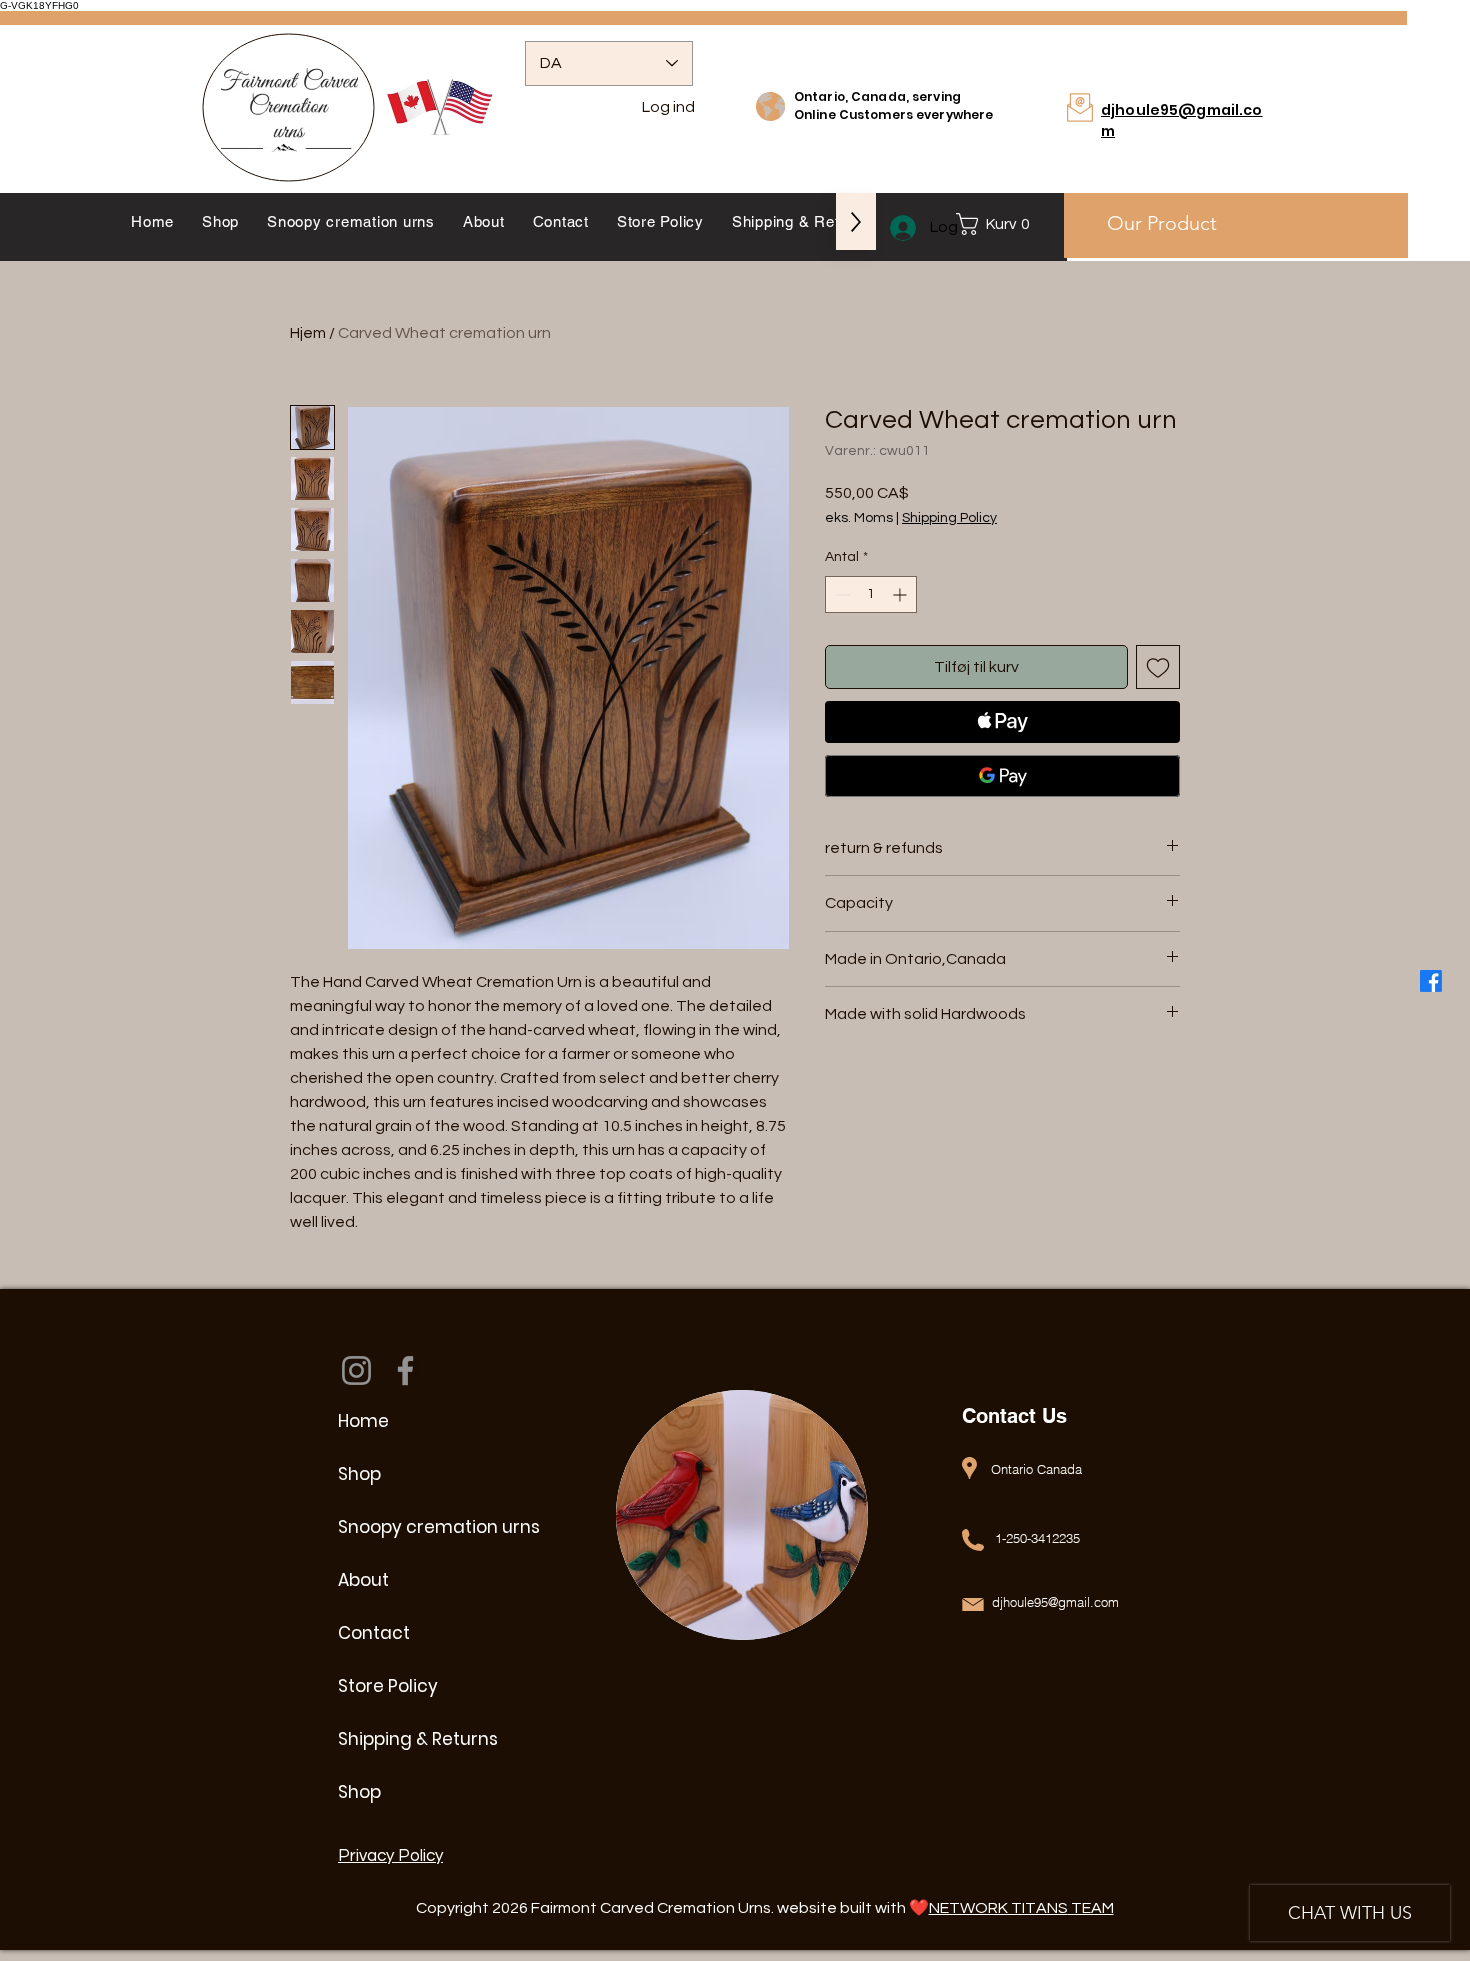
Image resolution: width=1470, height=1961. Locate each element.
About (363, 1580)
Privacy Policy (390, 1856)
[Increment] (901, 594)
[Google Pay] (1002, 776)
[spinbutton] (871, 594)
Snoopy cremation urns (429, 1527)
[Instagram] (356, 1370)
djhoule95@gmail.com (1055, 1602)
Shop (359, 1474)
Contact (374, 1633)
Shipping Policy (949, 518)
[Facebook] (1431, 981)
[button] (997, 224)
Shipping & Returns (418, 1739)
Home (363, 1421)
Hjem (308, 333)
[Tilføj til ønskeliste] (1158, 667)
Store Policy (388, 1686)
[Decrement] (840, 594)
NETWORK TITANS (998, 1908)
